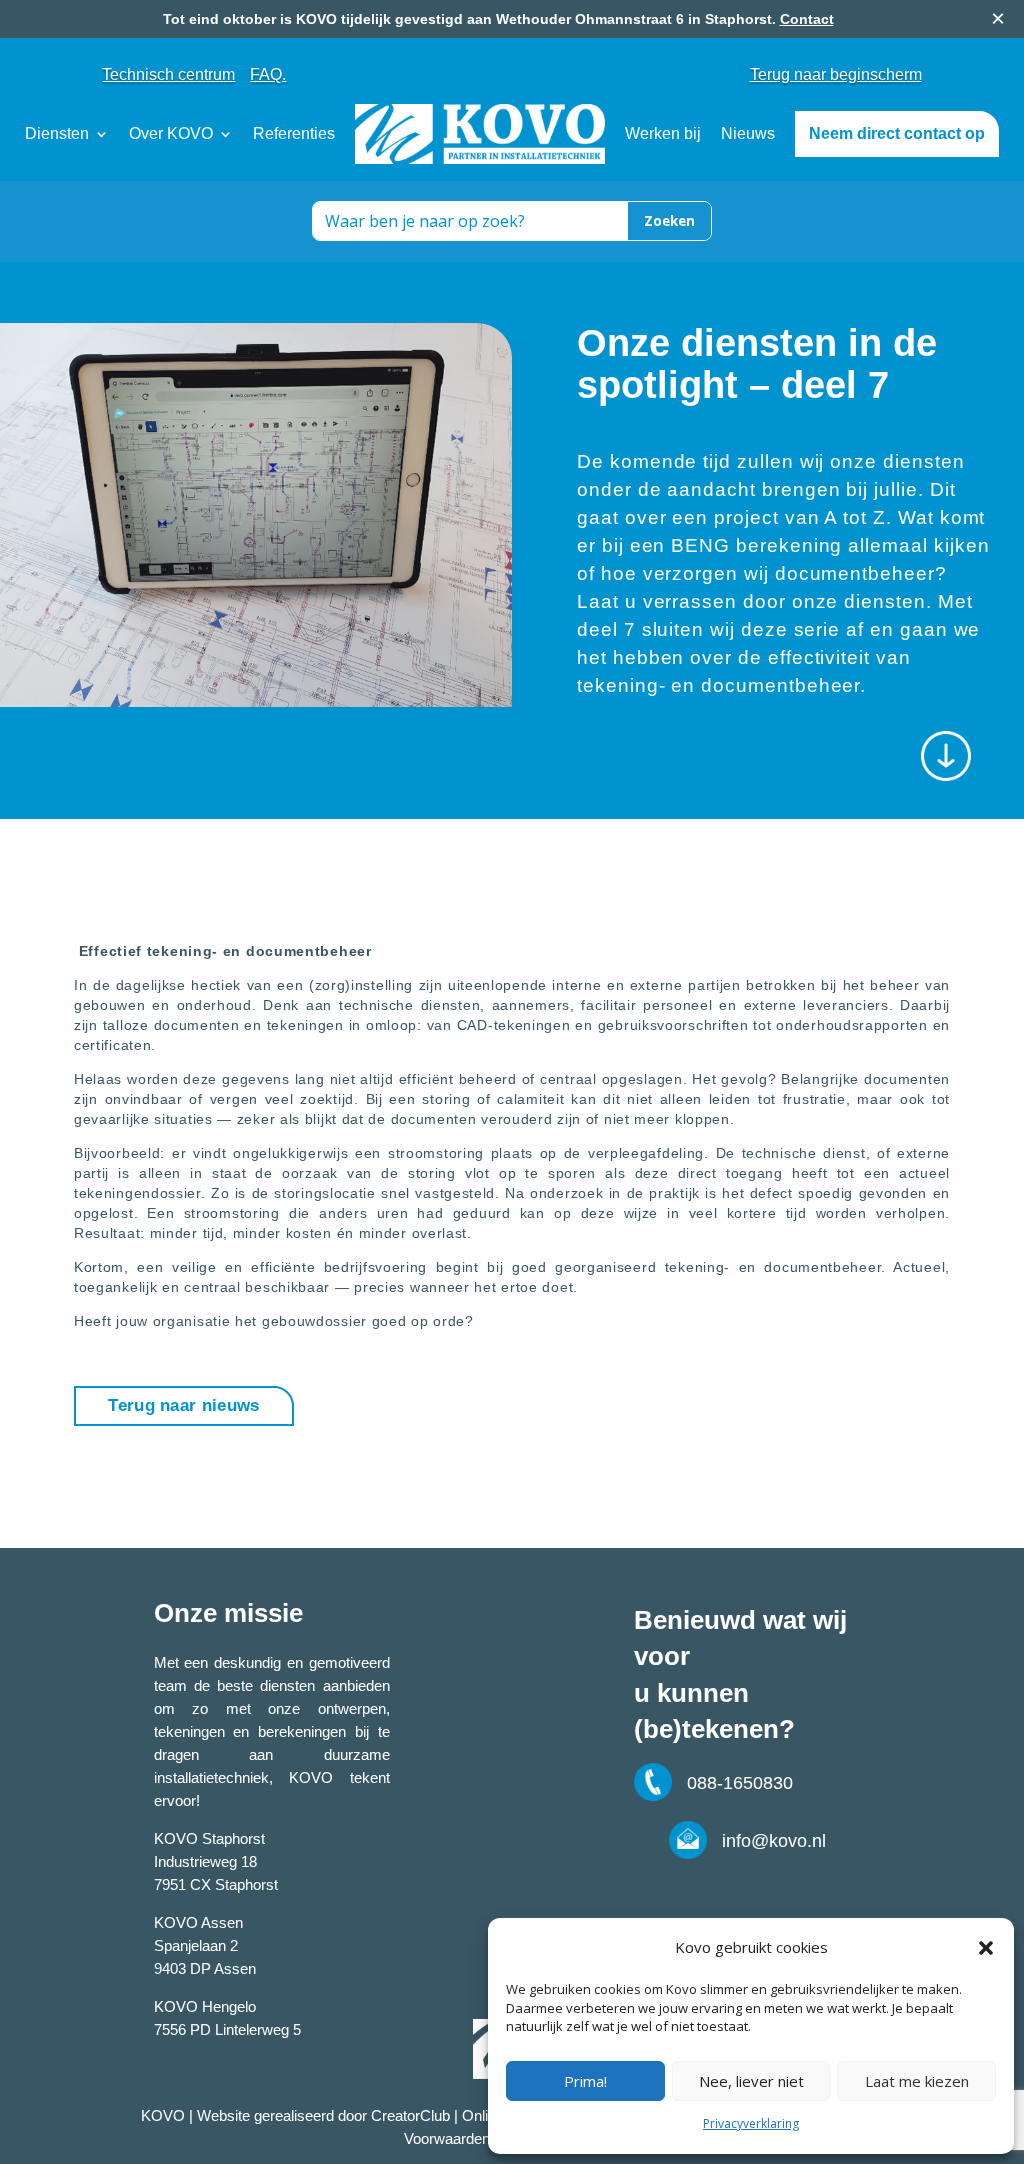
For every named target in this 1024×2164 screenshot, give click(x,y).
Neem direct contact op (897, 133)
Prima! (585, 2081)
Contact (807, 19)
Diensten (57, 133)
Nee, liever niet (751, 2081)
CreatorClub (408, 2115)
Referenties (294, 133)
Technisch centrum (168, 74)
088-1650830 (740, 1783)
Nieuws (748, 133)
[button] (986, 1948)
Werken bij (663, 133)
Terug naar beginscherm (836, 75)
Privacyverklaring (751, 2123)
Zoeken (669, 221)
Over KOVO (171, 133)
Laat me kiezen (917, 2081)
